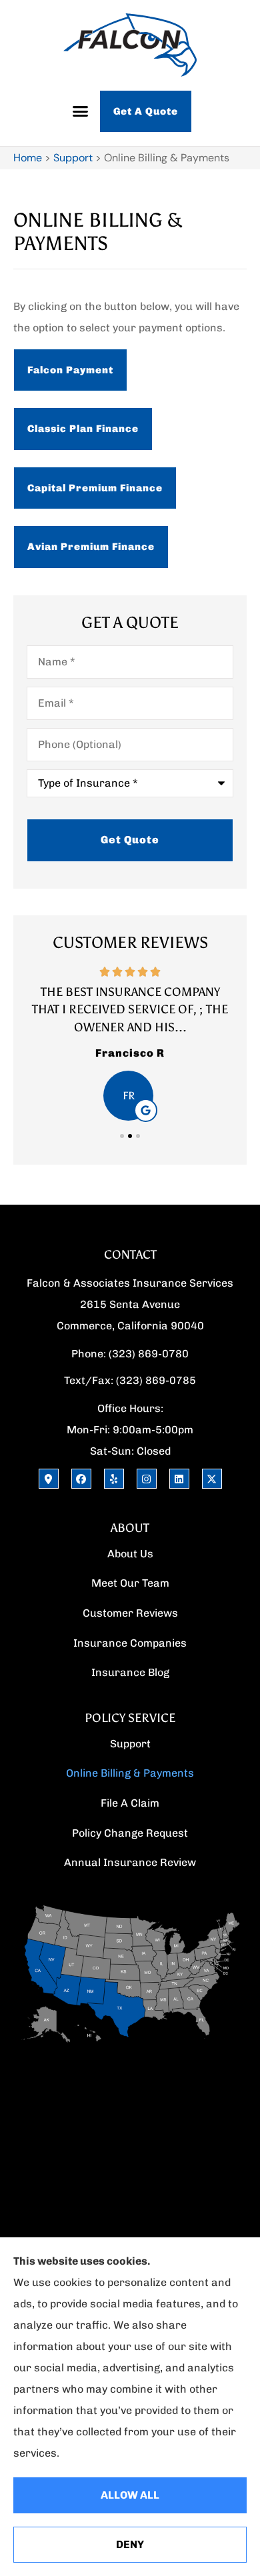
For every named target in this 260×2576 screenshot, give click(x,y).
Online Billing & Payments (130, 1773)
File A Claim (130, 1803)
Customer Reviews (130, 1613)
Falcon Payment (70, 370)
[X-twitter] (212, 1479)
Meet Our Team (130, 1583)
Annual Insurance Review (130, 1862)
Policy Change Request (130, 1833)
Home (28, 158)
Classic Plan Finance (83, 429)
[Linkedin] (179, 1479)
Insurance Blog (130, 1672)
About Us (130, 1554)
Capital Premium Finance (95, 488)
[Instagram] (147, 1479)
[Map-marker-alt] (49, 1479)
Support (73, 158)
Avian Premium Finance (91, 547)
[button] (81, 111)
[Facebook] (81, 1479)
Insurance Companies (130, 1643)
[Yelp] (114, 1479)
